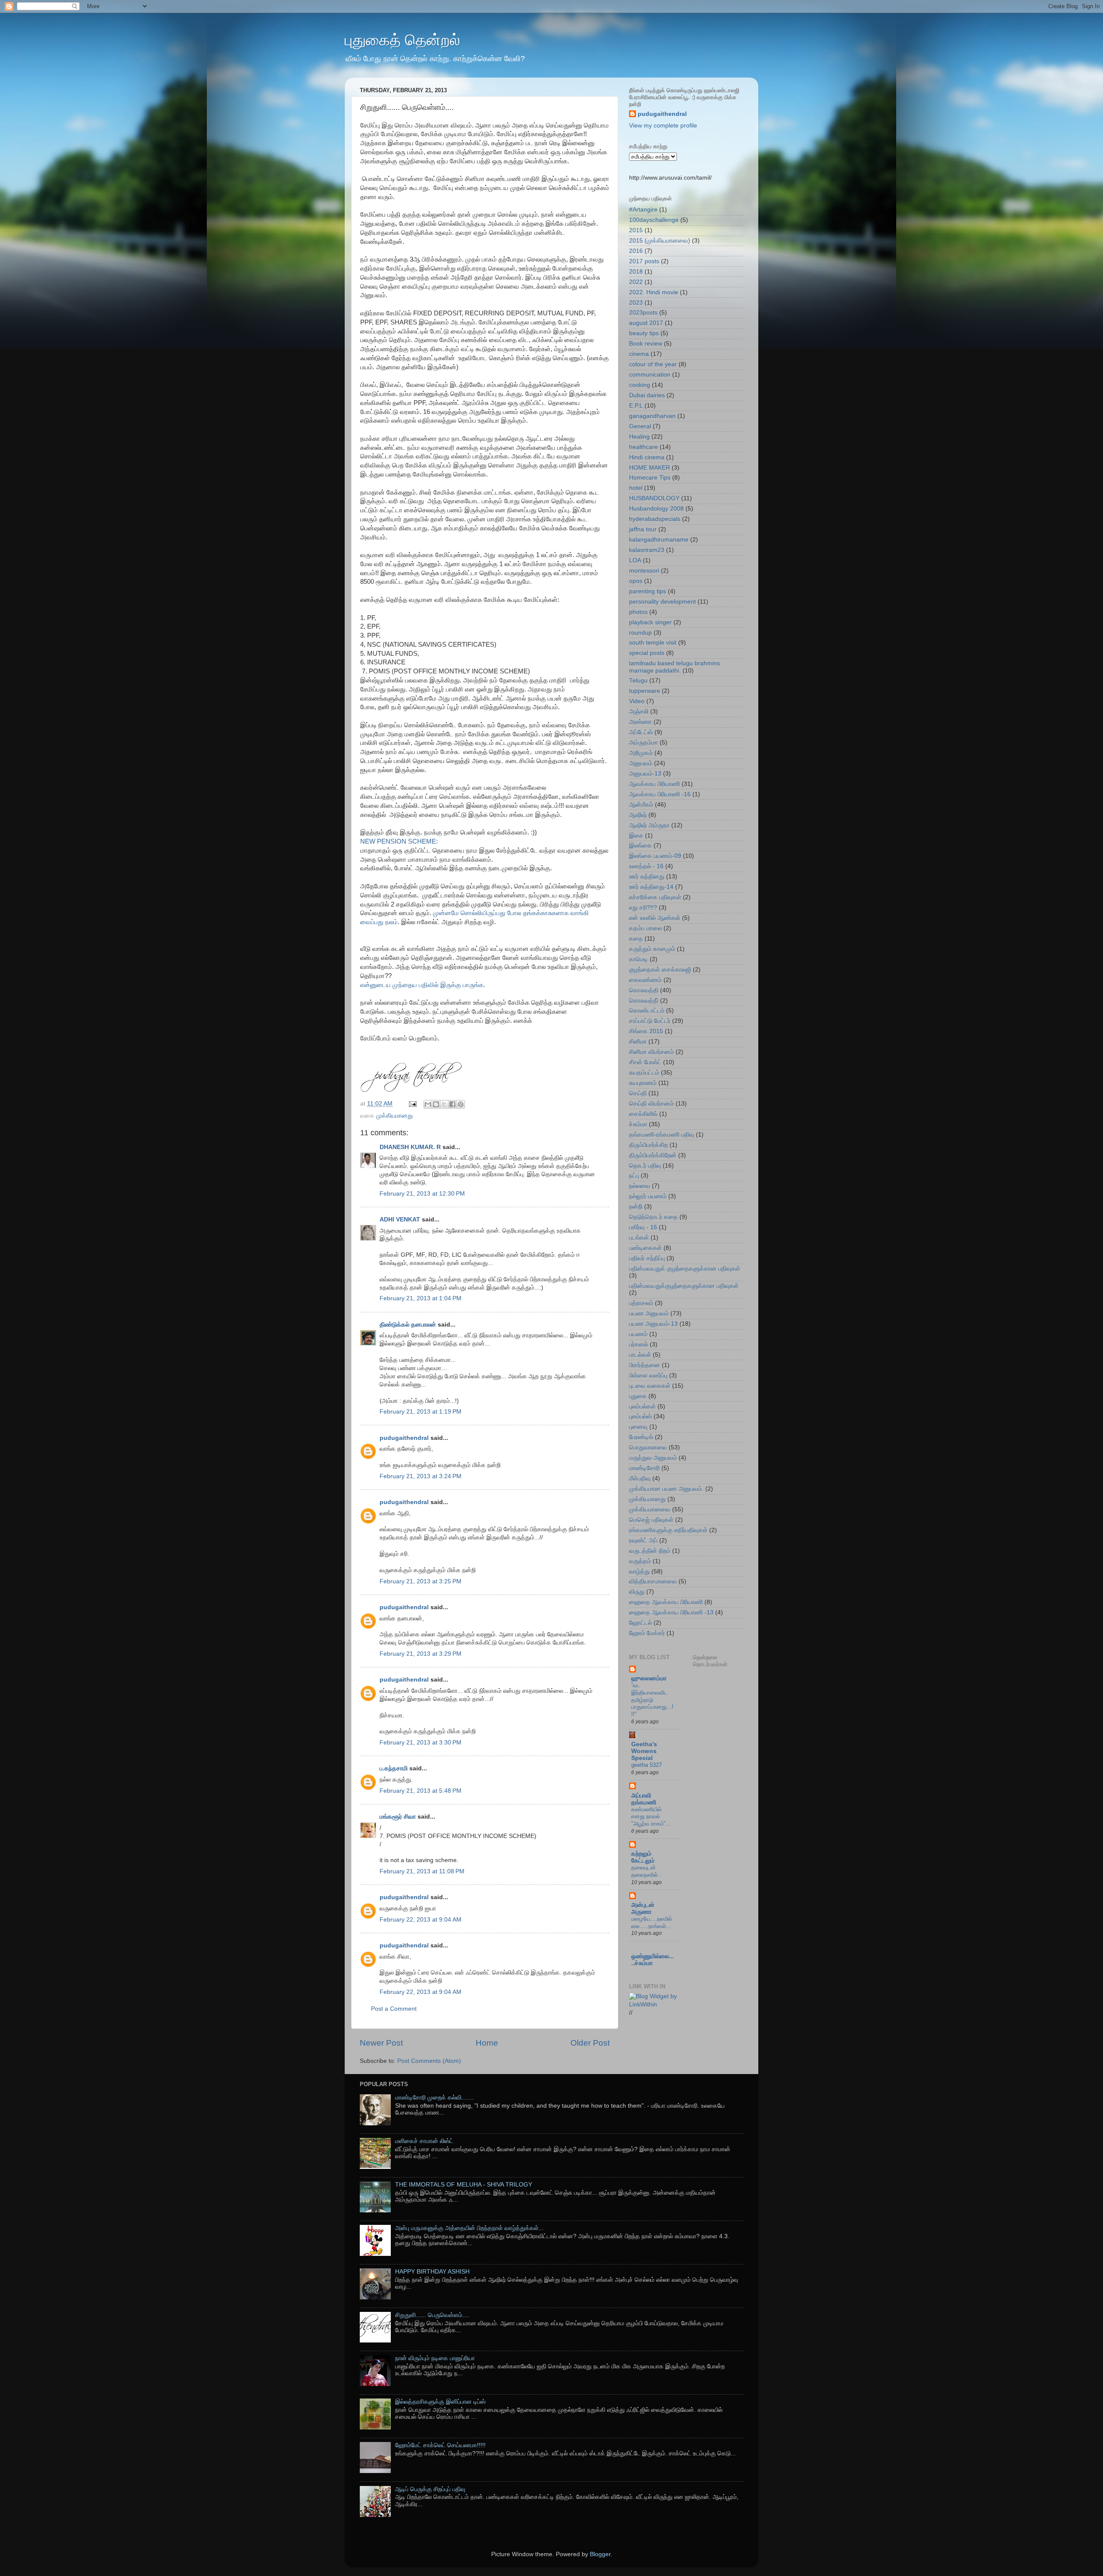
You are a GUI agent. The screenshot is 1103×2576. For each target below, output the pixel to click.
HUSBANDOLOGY (654, 498)
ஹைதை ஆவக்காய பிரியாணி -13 (671, 1612)
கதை (636, 939)
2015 (636, 230)
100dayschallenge (654, 220)
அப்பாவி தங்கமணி (644, 1799)
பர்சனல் (639, 1344)
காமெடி (639, 959)
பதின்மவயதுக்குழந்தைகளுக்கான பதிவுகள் (684, 1286)
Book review (646, 344)
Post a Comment (394, 2009)
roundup (640, 633)
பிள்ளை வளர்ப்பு (648, 1375)
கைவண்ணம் (645, 980)
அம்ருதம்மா (643, 743)
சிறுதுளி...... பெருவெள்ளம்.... (432, 2315)
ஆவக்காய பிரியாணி (654, 784)
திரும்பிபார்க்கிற (648, 1145)
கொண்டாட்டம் (647, 1011)
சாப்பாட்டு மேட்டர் (650, 1021)
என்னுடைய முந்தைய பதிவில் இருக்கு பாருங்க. (423, 985)
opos (636, 581)
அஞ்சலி (639, 712)
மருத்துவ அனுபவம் (653, 1458)
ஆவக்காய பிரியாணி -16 (660, 794)
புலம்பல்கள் (642, 1406)
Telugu (638, 681)
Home (487, 2043)
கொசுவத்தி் (644, 1001)
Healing (639, 437)
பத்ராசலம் (641, 1303)
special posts (647, 653)
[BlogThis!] (436, 1104)
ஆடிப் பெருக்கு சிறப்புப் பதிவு (430, 2489)
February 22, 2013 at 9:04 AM (421, 1920)
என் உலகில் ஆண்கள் (655, 918)
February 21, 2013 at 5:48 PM (421, 1791)
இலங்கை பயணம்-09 (655, 856)
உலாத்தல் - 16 (646, 866)
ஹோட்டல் (640, 1623)
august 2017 (646, 323)
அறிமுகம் (641, 753)
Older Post (590, 2043)
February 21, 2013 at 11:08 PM (422, 1871)
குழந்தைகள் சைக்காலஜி (660, 970)
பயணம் (638, 1334)
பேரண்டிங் (641, 1437)
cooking (640, 385)
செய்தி (638, 1093)
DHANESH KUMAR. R (410, 1147)
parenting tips (648, 591)
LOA (635, 560)
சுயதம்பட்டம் (644, 1073)
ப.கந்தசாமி (394, 1768)
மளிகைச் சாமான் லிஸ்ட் (424, 2141)
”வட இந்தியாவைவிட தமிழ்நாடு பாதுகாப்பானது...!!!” (652, 1700)
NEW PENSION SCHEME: (402, 841)
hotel (636, 488)
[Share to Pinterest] (461, 1104)
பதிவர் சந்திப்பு (647, 1258)
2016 (636, 251)
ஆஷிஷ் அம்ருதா (649, 825)
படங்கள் (639, 1238)
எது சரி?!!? (643, 908)
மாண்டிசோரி (644, 1468)
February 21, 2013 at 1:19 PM (421, 1412)
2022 (636, 282)
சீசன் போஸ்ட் (645, 1062)
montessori (644, 571)
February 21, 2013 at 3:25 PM (421, 1581)
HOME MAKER (650, 468)
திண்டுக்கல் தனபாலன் (408, 1325)
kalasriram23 (647, 550)
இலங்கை (640, 846)
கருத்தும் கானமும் (652, 949)
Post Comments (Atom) (429, 2061)
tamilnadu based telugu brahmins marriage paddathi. (675, 667)
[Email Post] (412, 1104)
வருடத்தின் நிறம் (650, 1551)
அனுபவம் (641, 763)
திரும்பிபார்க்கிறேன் (653, 1155)
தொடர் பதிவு (645, 1166)
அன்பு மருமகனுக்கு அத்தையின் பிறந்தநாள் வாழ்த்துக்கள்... (469, 2228)
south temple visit (653, 643)
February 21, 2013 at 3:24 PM (421, 1476)
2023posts (643, 313)
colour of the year (653, 364)
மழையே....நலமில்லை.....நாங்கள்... (652, 1922)
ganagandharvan (652, 416)
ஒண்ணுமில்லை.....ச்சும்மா (653, 1960)
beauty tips (644, 333)
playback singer (650, 622)
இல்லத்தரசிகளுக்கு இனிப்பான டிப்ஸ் (440, 2402)
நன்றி (636, 1207)
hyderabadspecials (655, 519)
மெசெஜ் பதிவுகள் (651, 1520)
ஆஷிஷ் (638, 815)
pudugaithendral (404, 1438)
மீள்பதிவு (640, 1478)
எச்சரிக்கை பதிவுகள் (655, 897)
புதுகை (638, 1396)
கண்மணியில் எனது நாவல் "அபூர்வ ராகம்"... (651, 1816)
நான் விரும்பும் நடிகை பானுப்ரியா (435, 2358)
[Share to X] (444, 1104)
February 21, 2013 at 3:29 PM (421, 1654)
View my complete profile (663, 126)
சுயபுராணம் (643, 1083)
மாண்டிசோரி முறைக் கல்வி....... (434, 2098)
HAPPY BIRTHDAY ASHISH (432, 2272)
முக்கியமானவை (650, 1509)
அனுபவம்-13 (645, 774)
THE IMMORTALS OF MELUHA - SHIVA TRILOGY (464, 2185)
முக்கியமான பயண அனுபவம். (666, 1489)
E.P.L (636, 406)
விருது (637, 1592)
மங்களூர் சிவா (398, 1817)
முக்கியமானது (394, 1116)
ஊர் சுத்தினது (647, 877)
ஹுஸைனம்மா (649, 1678)
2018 (636, 272)
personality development (662, 602)
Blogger (600, 2554)
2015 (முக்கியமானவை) (660, 241)
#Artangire (643, 210)
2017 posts (644, 261)
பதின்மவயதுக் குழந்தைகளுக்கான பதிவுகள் (685, 1269)
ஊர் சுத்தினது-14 (651, 887)
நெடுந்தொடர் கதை (653, 1217)
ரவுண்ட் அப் (643, 1540)
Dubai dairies (647, 395)
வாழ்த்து (639, 1571)
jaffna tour (643, 529)
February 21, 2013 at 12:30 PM (422, 1194)
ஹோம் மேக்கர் (647, 1633)
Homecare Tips (650, 478)
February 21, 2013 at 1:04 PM (421, 1298)
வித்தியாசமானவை (653, 1581)
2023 (636, 303)
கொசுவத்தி (644, 990)
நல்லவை (640, 1186)
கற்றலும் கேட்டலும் (643, 1857)
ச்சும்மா (638, 1124)
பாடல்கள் (640, 1355)
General (640, 426)
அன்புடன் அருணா (643, 1908)
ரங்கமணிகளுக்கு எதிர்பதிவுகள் (668, 1530)
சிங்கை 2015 (646, 1031)
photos (638, 612)
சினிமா (638, 1042)
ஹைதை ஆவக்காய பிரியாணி (666, 1602)
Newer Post (381, 2043)
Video (637, 701)
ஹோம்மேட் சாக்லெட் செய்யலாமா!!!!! (440, 2445)
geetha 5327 (647, 1765)
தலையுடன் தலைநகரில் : (646, 1871)
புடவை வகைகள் (650, 1386)
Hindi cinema (647, 457)
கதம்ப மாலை (645, 928)
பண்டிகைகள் (645, 1248)
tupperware (645, 691)
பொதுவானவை (648, 1447)
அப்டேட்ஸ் (641, 732)
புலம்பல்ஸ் (640, 1416)
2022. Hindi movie (654, 292)
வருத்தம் (640, 1561)
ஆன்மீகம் (641, 805)
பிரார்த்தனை (645, 1365)
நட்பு (634, 1176)
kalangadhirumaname (659, 540)
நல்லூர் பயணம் (648, 1196)
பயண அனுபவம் (649, 1313)
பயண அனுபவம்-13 (653, 1324)
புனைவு (638, 1427)
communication (650, 375)
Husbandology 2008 (656, 509)
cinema (639, 354)
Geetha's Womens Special (644, 1751)
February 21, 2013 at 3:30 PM (421, 1743)
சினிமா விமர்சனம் (651, 1052)
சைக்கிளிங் (643, 1114)
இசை (636, 836)
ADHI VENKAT (400, 1219)
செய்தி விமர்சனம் (651, 1104)
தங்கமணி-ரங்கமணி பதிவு (662, 1135)
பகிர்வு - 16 (643, 1227)
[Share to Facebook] (452, 1104)
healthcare (643, 447)
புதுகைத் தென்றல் (402, 40)
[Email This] (428, 1104)
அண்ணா (640, 722)
